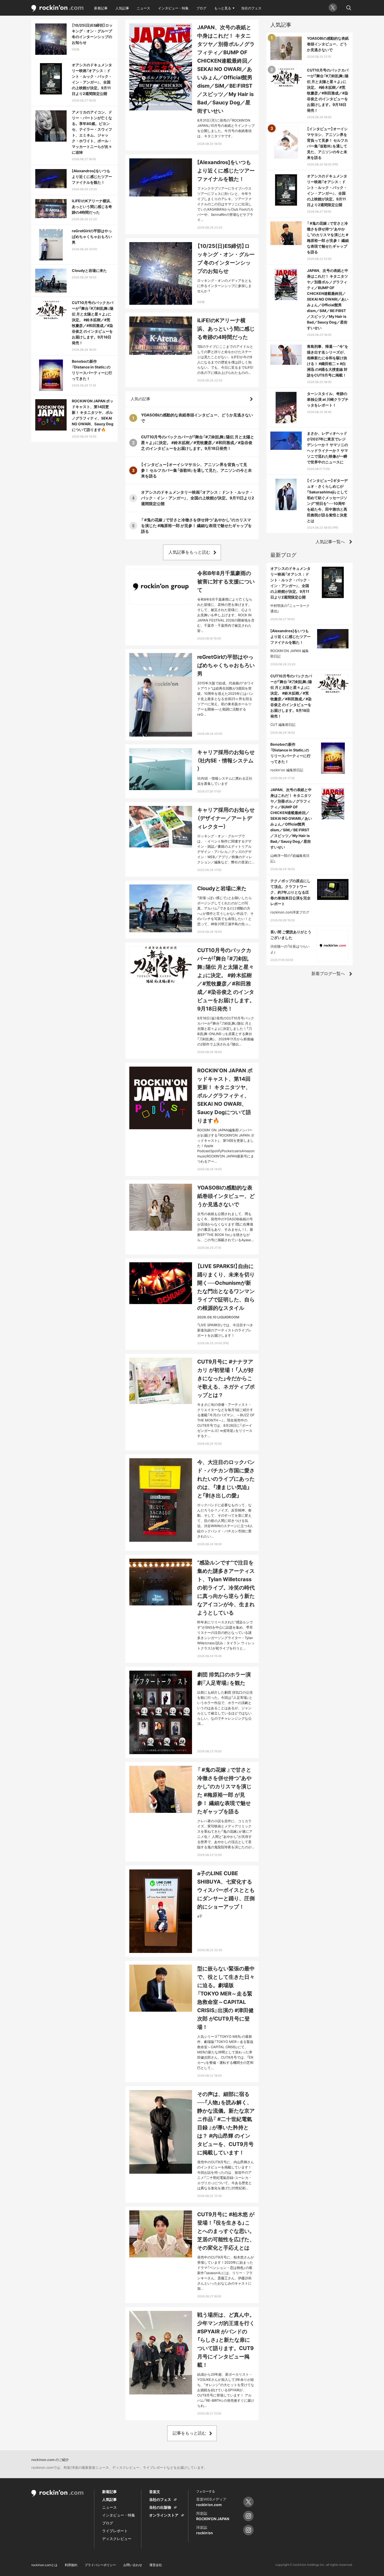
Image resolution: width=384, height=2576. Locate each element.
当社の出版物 (160, 2507)
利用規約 (71, 2565)
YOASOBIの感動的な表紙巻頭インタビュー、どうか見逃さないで (197, 418)
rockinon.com (57, 8)
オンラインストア (164, 2515)
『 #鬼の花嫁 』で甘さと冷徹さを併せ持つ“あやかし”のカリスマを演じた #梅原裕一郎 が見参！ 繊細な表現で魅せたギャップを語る (196, 526)
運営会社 (156, 2565)
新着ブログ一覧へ (328, 973)
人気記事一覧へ (330, 542)
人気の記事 (140, 399)
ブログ (201, 8)
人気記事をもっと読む (189, 552)
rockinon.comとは (44, 2565)
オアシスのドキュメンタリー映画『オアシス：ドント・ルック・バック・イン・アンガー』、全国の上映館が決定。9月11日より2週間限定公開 (197, 498)
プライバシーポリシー (100, 2565)
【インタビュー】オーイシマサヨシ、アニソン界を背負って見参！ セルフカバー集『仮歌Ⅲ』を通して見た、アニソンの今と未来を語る (196, 470)
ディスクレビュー (117, 2539)
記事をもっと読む (189, 2433)
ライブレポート (115, 2531)
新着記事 (101, 8)
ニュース (143, 8)
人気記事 (122, 8)
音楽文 (155, 2492)
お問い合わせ (133, 2565)
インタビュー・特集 (173, 8)
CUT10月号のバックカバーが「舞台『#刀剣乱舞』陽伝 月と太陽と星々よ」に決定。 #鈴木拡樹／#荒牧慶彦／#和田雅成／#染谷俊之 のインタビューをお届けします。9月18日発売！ (198, 443)
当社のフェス (251, 8)
